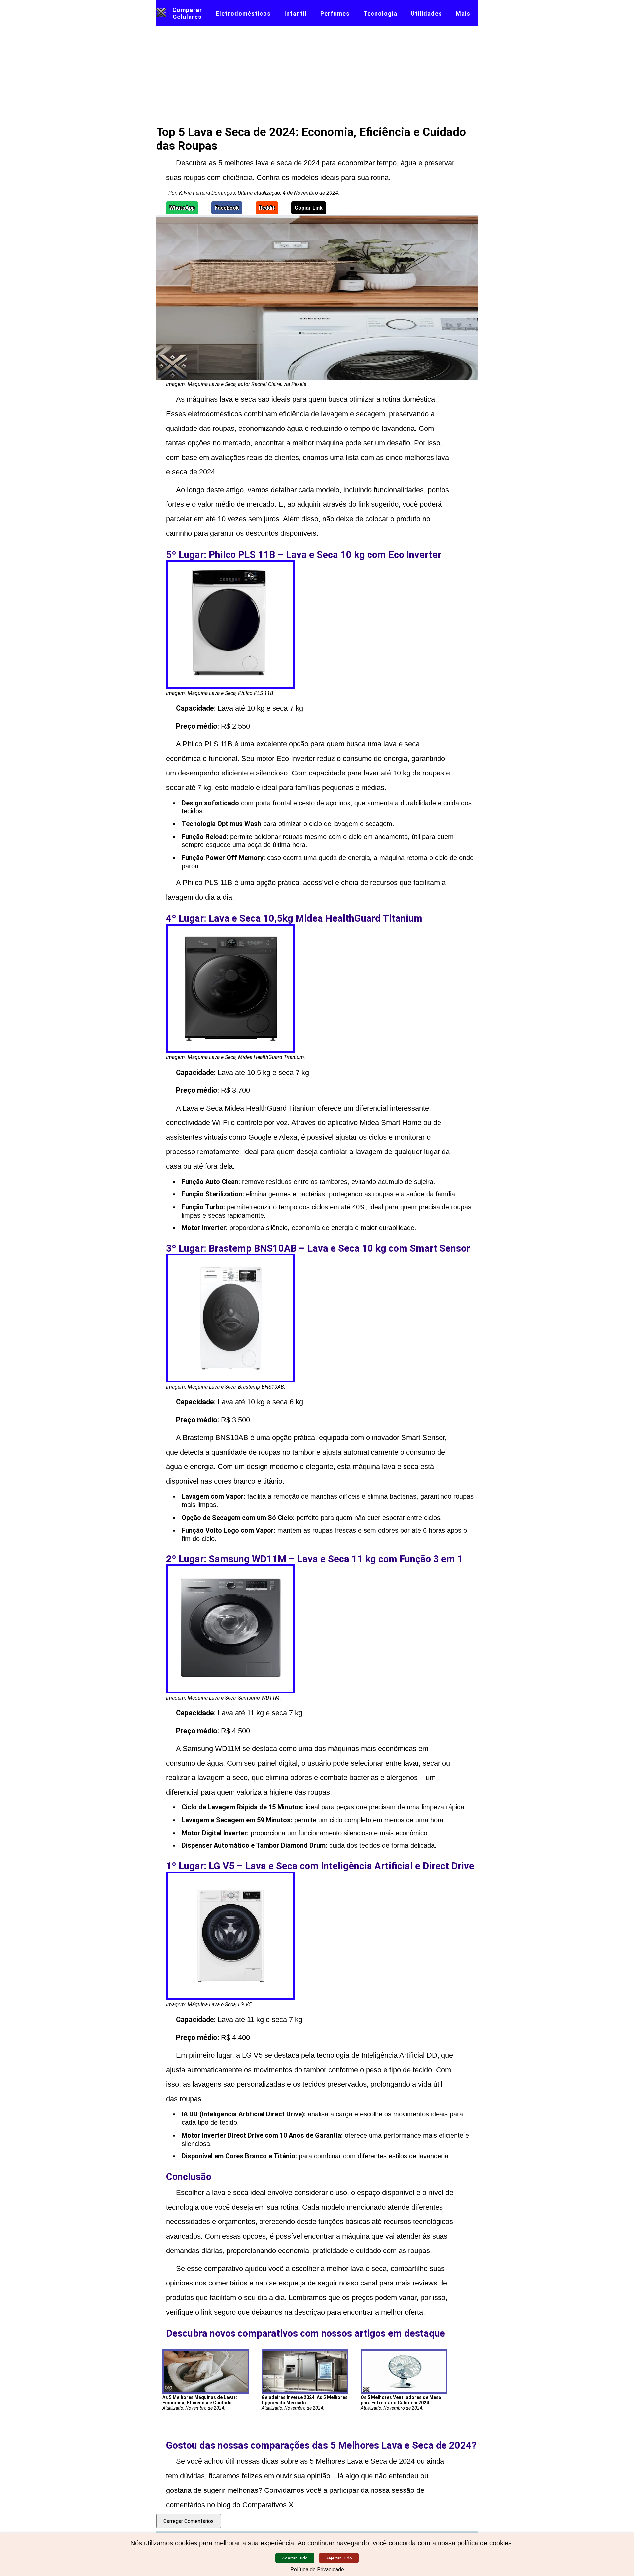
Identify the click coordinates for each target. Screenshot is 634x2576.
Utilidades (426, 13)
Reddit (267, 208)
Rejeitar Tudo (339, 2558)
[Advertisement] (317, 76)
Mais (463, 13)
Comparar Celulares (187, 13)
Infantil (296, 13)
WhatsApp (182, 208)
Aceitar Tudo (295, 2558)
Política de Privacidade (317, 2570)
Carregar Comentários (189, 2521)
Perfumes (335, 13)
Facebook (227, 208)
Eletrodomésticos (243, 13)
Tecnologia (380, 13)
